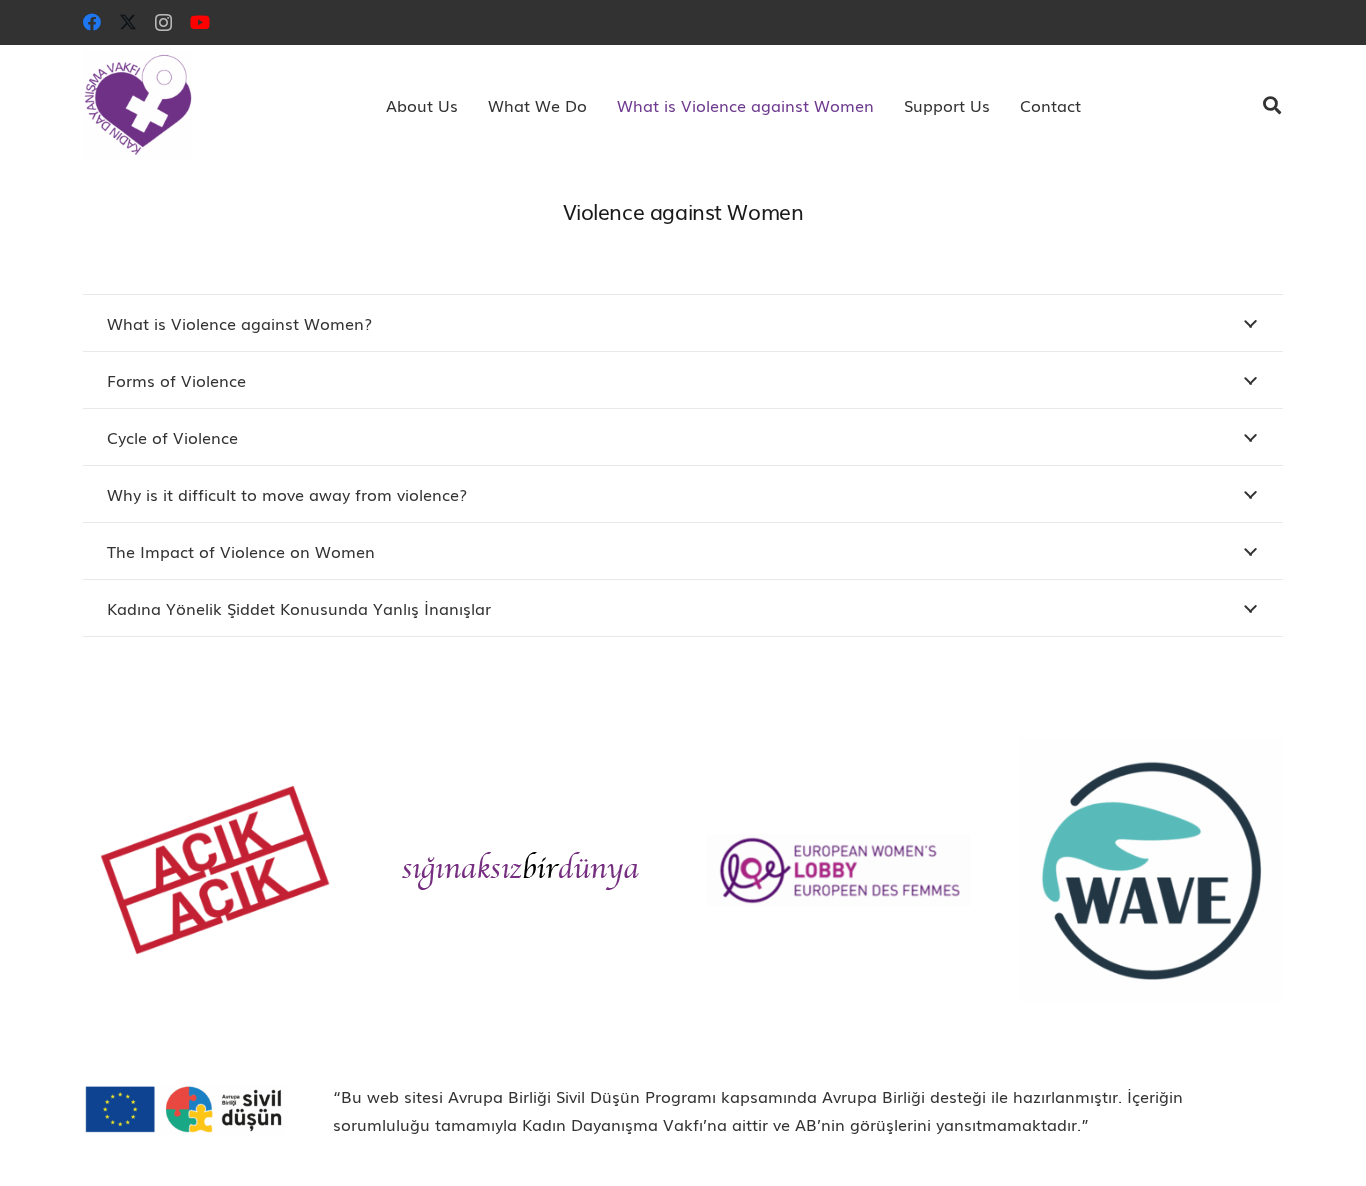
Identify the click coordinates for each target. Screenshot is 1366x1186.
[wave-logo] (1151, 870)
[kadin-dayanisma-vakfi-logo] (138, 105)
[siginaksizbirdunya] (527, 870)
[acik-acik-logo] (215, 870)
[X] (128, 22)
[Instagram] (163, 23)
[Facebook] (92, 22)
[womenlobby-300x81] (839, 869)
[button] (468, 105)
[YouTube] (200, 22)
